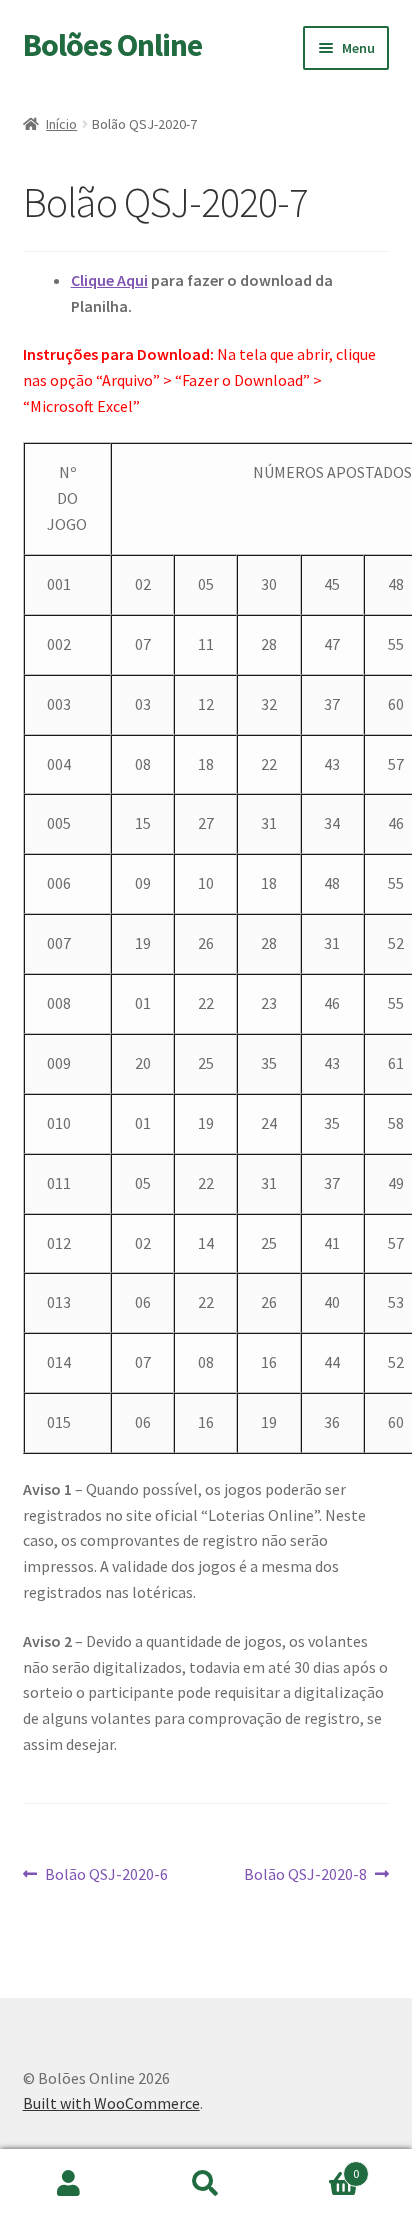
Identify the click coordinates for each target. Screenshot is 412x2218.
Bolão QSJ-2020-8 (305, 1875)
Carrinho (317, 2166)
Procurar (205, 2184)
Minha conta (68, 2184)
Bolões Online (112, 45)
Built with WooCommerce (111, 2103)
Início (61, 124)
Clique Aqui (109, 280)
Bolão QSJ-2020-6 (106, 1875)
